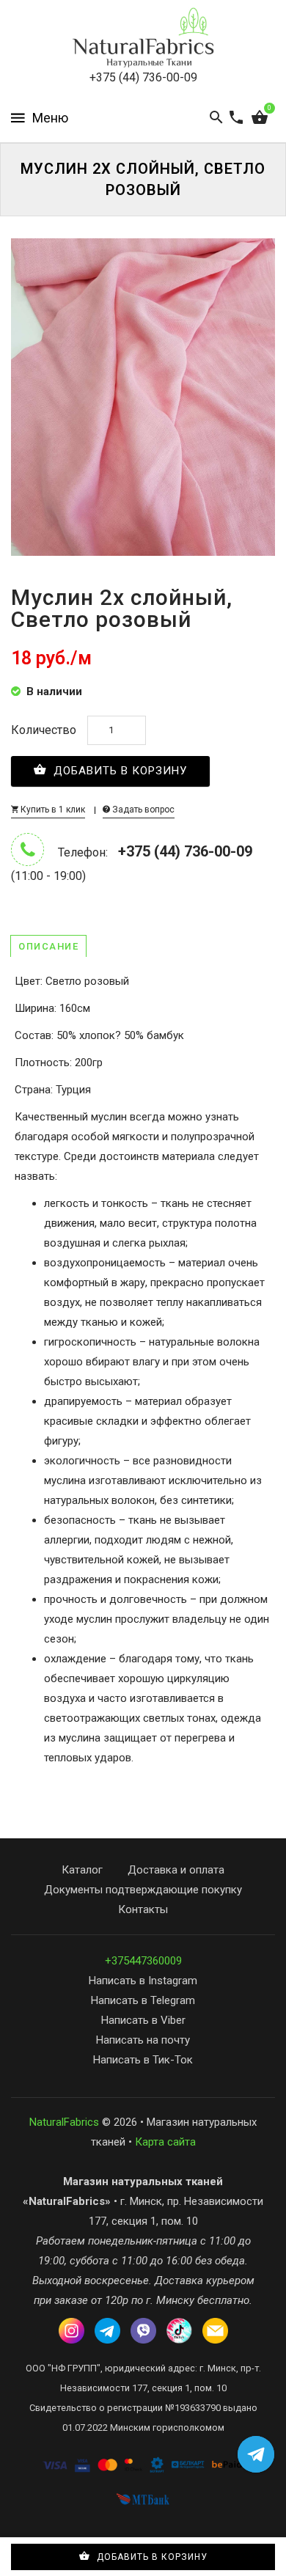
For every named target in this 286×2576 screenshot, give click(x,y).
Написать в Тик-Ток (143, 2060)
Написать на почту (143, 2040)
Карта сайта (165, 2142)
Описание (48, 946)
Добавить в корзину (118, 771)
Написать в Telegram (143, 2000)
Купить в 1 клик (52, 810)
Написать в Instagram (143, 1981)
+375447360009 (143, 1961)
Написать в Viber (143, 2020)
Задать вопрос (142, 810)
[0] (260, 118)
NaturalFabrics (64, 2122)
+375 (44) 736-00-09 (143, 77)
